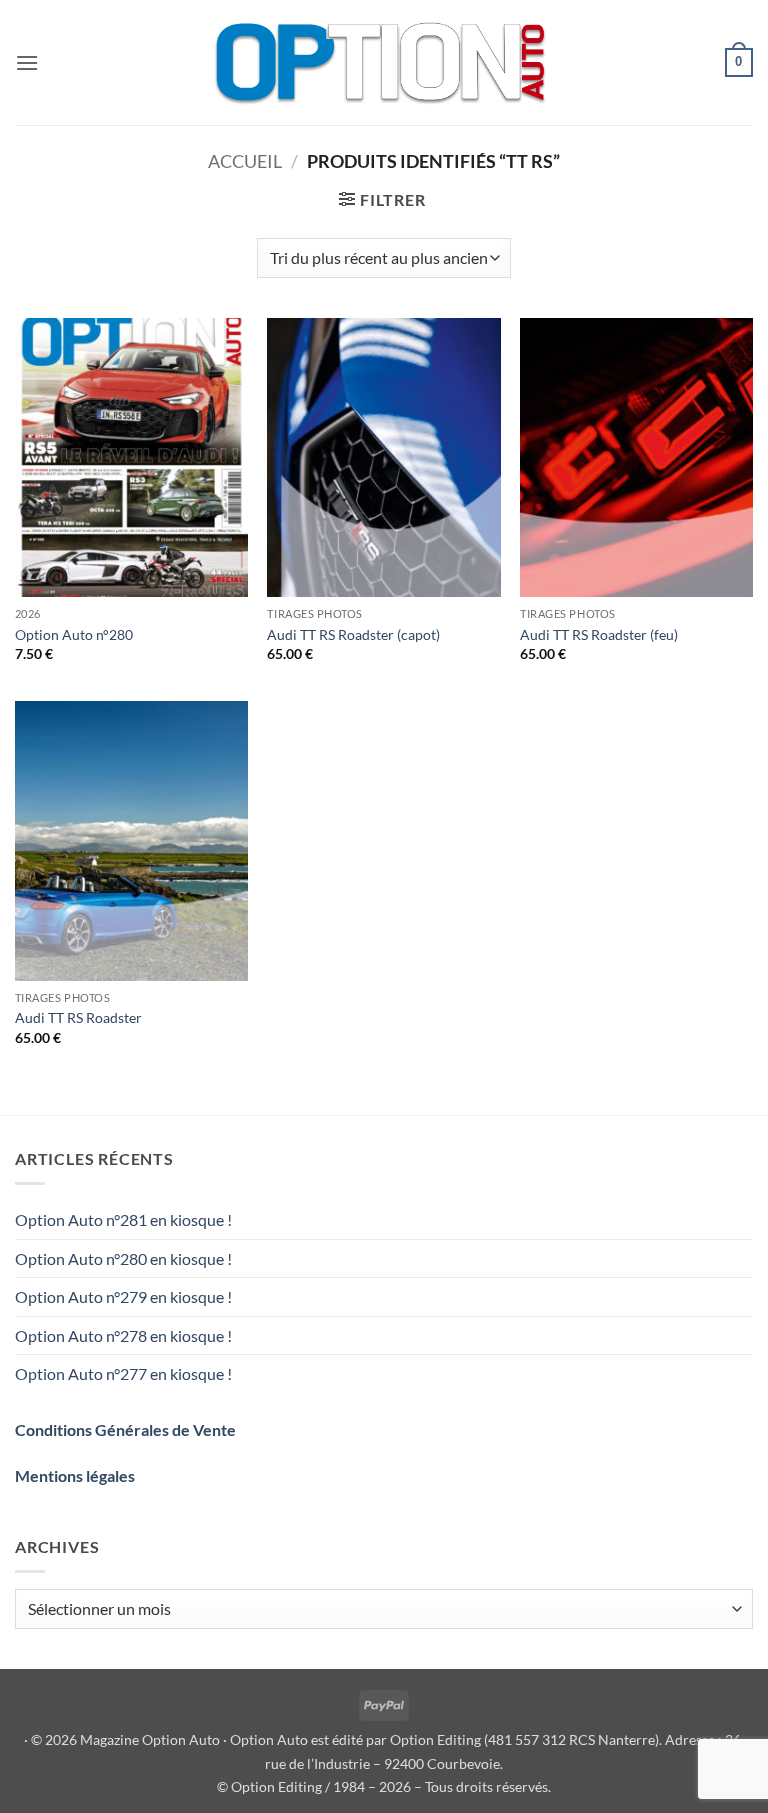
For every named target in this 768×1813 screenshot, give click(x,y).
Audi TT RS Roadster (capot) (353, 634)
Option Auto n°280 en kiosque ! (123, 1258)
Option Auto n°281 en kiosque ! (123, 1219)
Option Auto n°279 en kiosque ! (123, 1296)
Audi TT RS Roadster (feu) (599, 634)
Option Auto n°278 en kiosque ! (123, 1335)
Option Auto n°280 (74, 634)
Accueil (245, 161)
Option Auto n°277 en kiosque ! (123, 1373)
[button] (27, 62)
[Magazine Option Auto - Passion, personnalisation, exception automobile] (384, 62)
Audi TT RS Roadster (78, 1017)
